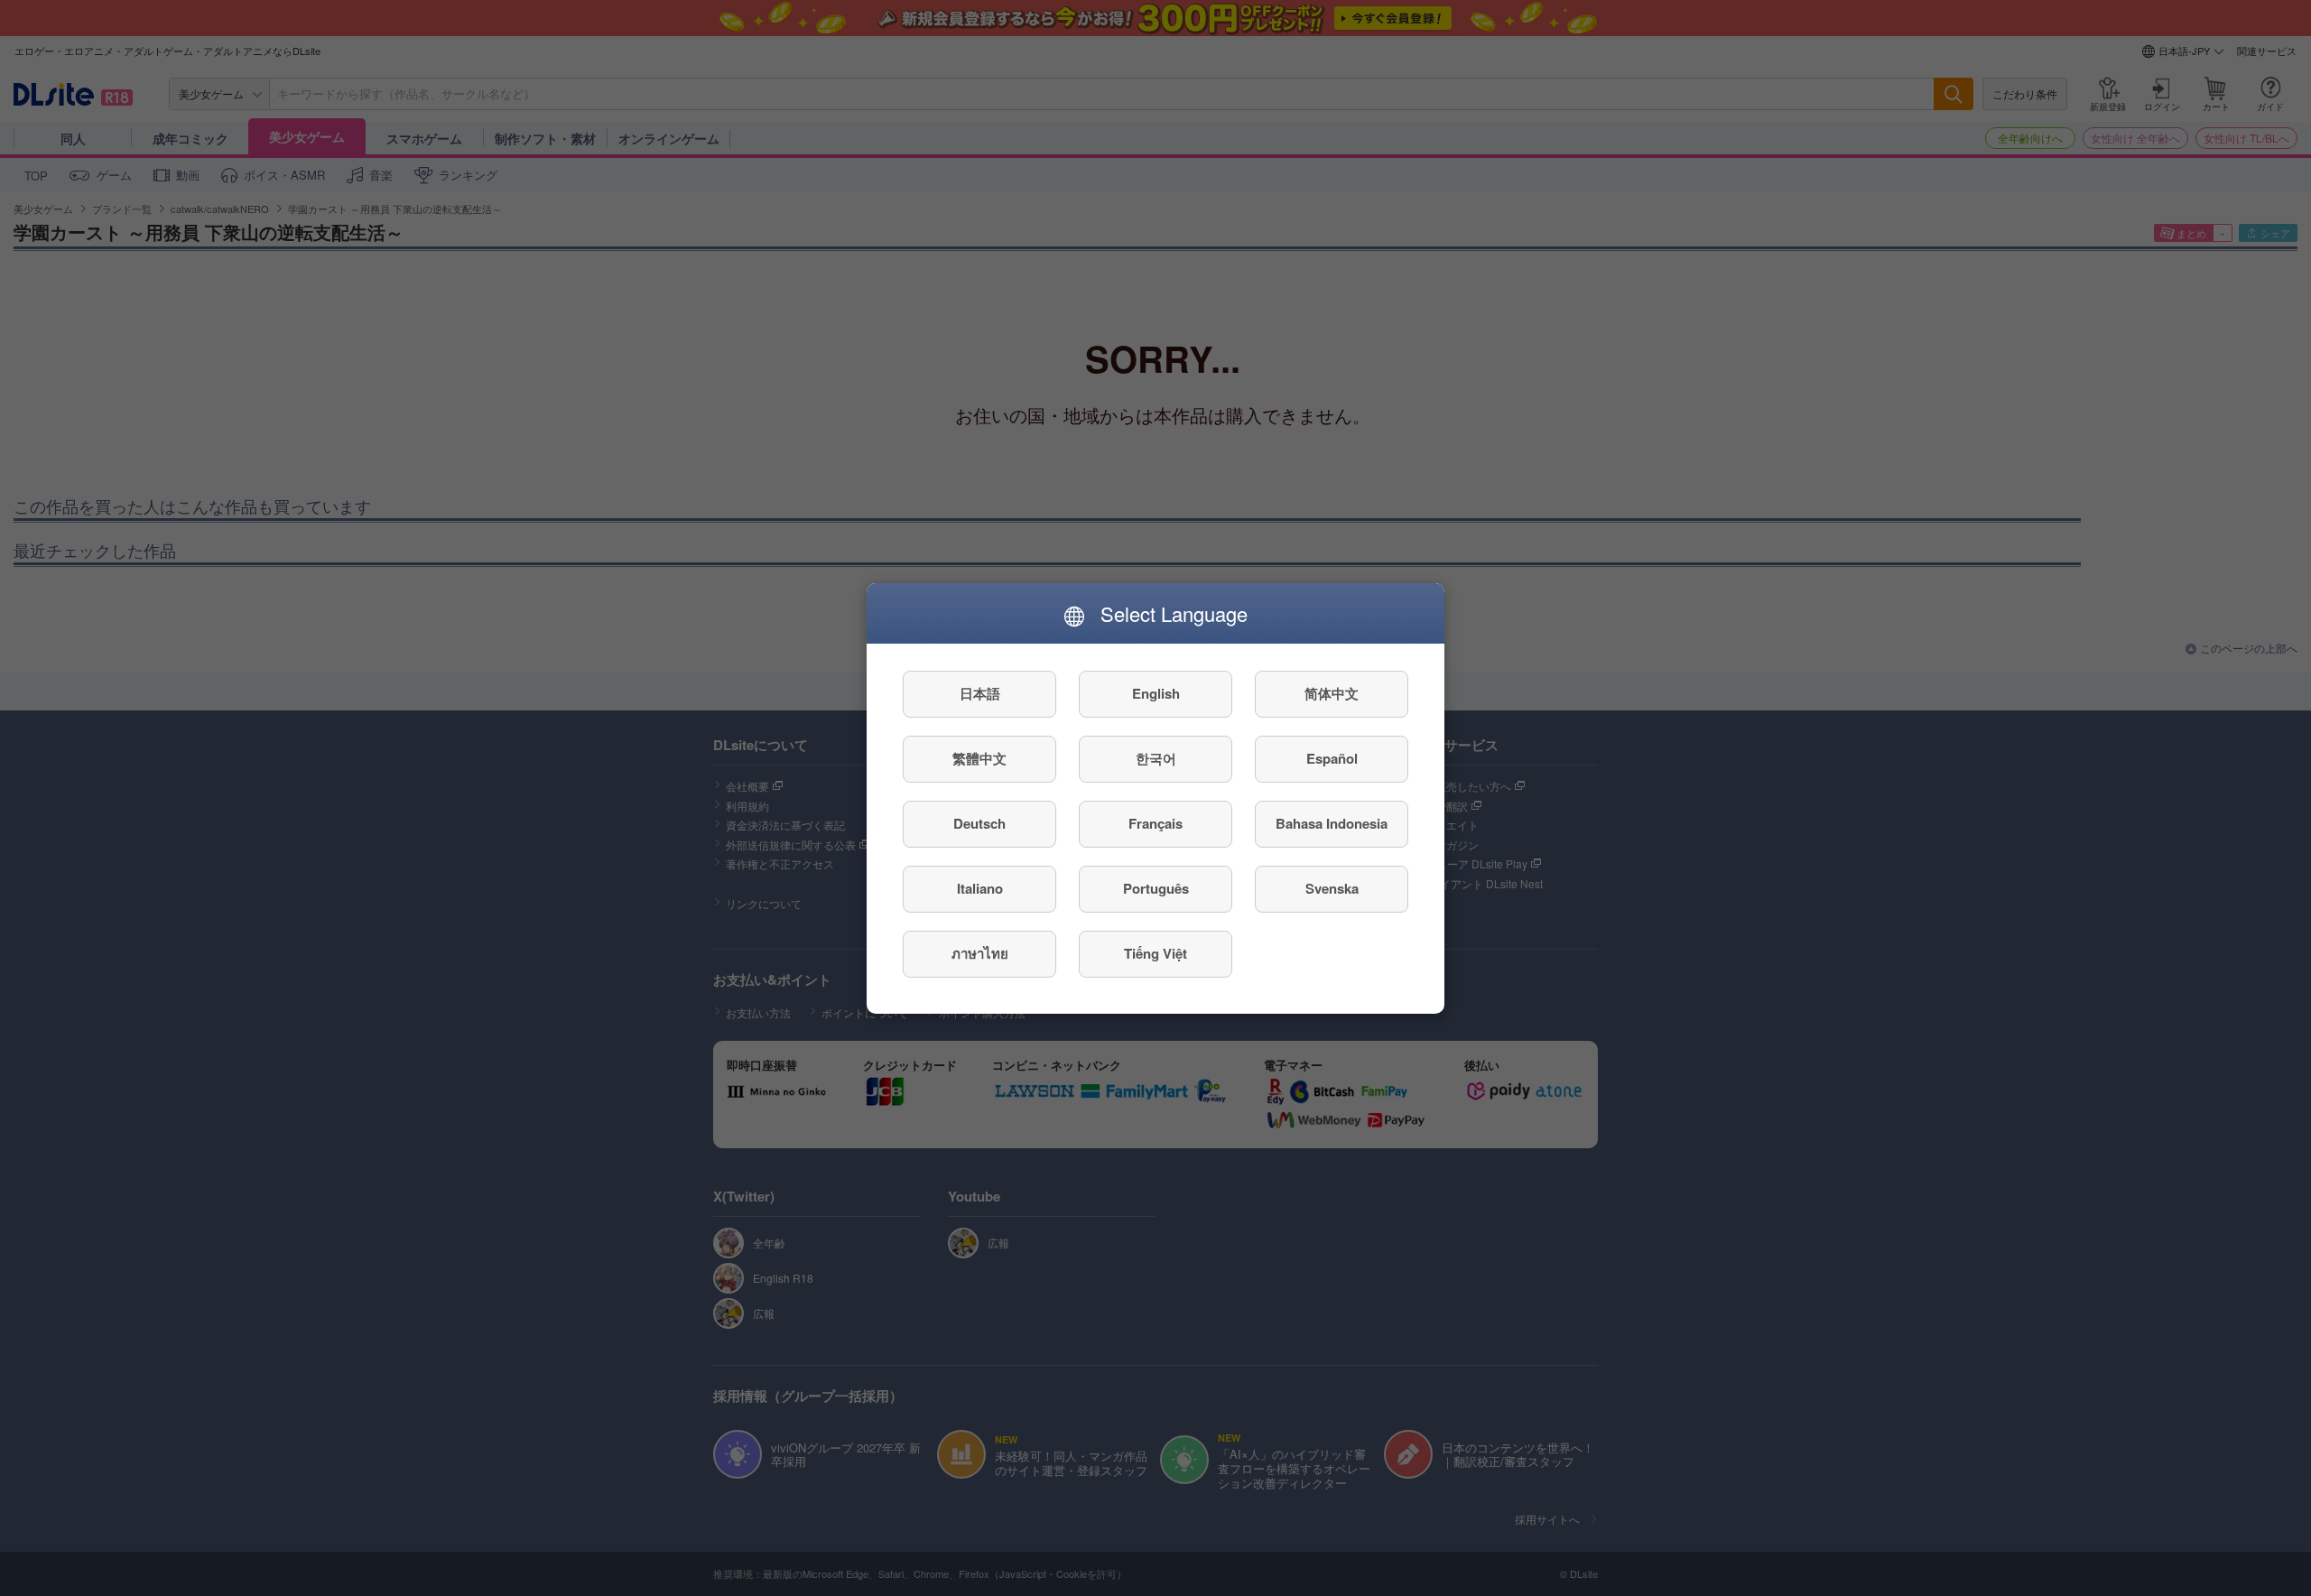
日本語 (980, 693)
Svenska (1332, 888)
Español (1332, 758)
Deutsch (979, 823)
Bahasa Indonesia (1332, 823)
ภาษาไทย (980, 953)
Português (1156, 888)
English (1156, 693)
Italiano (980, 888)
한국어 (1156, 758)
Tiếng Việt (1155, 953)
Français (1155, 823)
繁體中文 (979, 758)
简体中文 (1332, 693)
